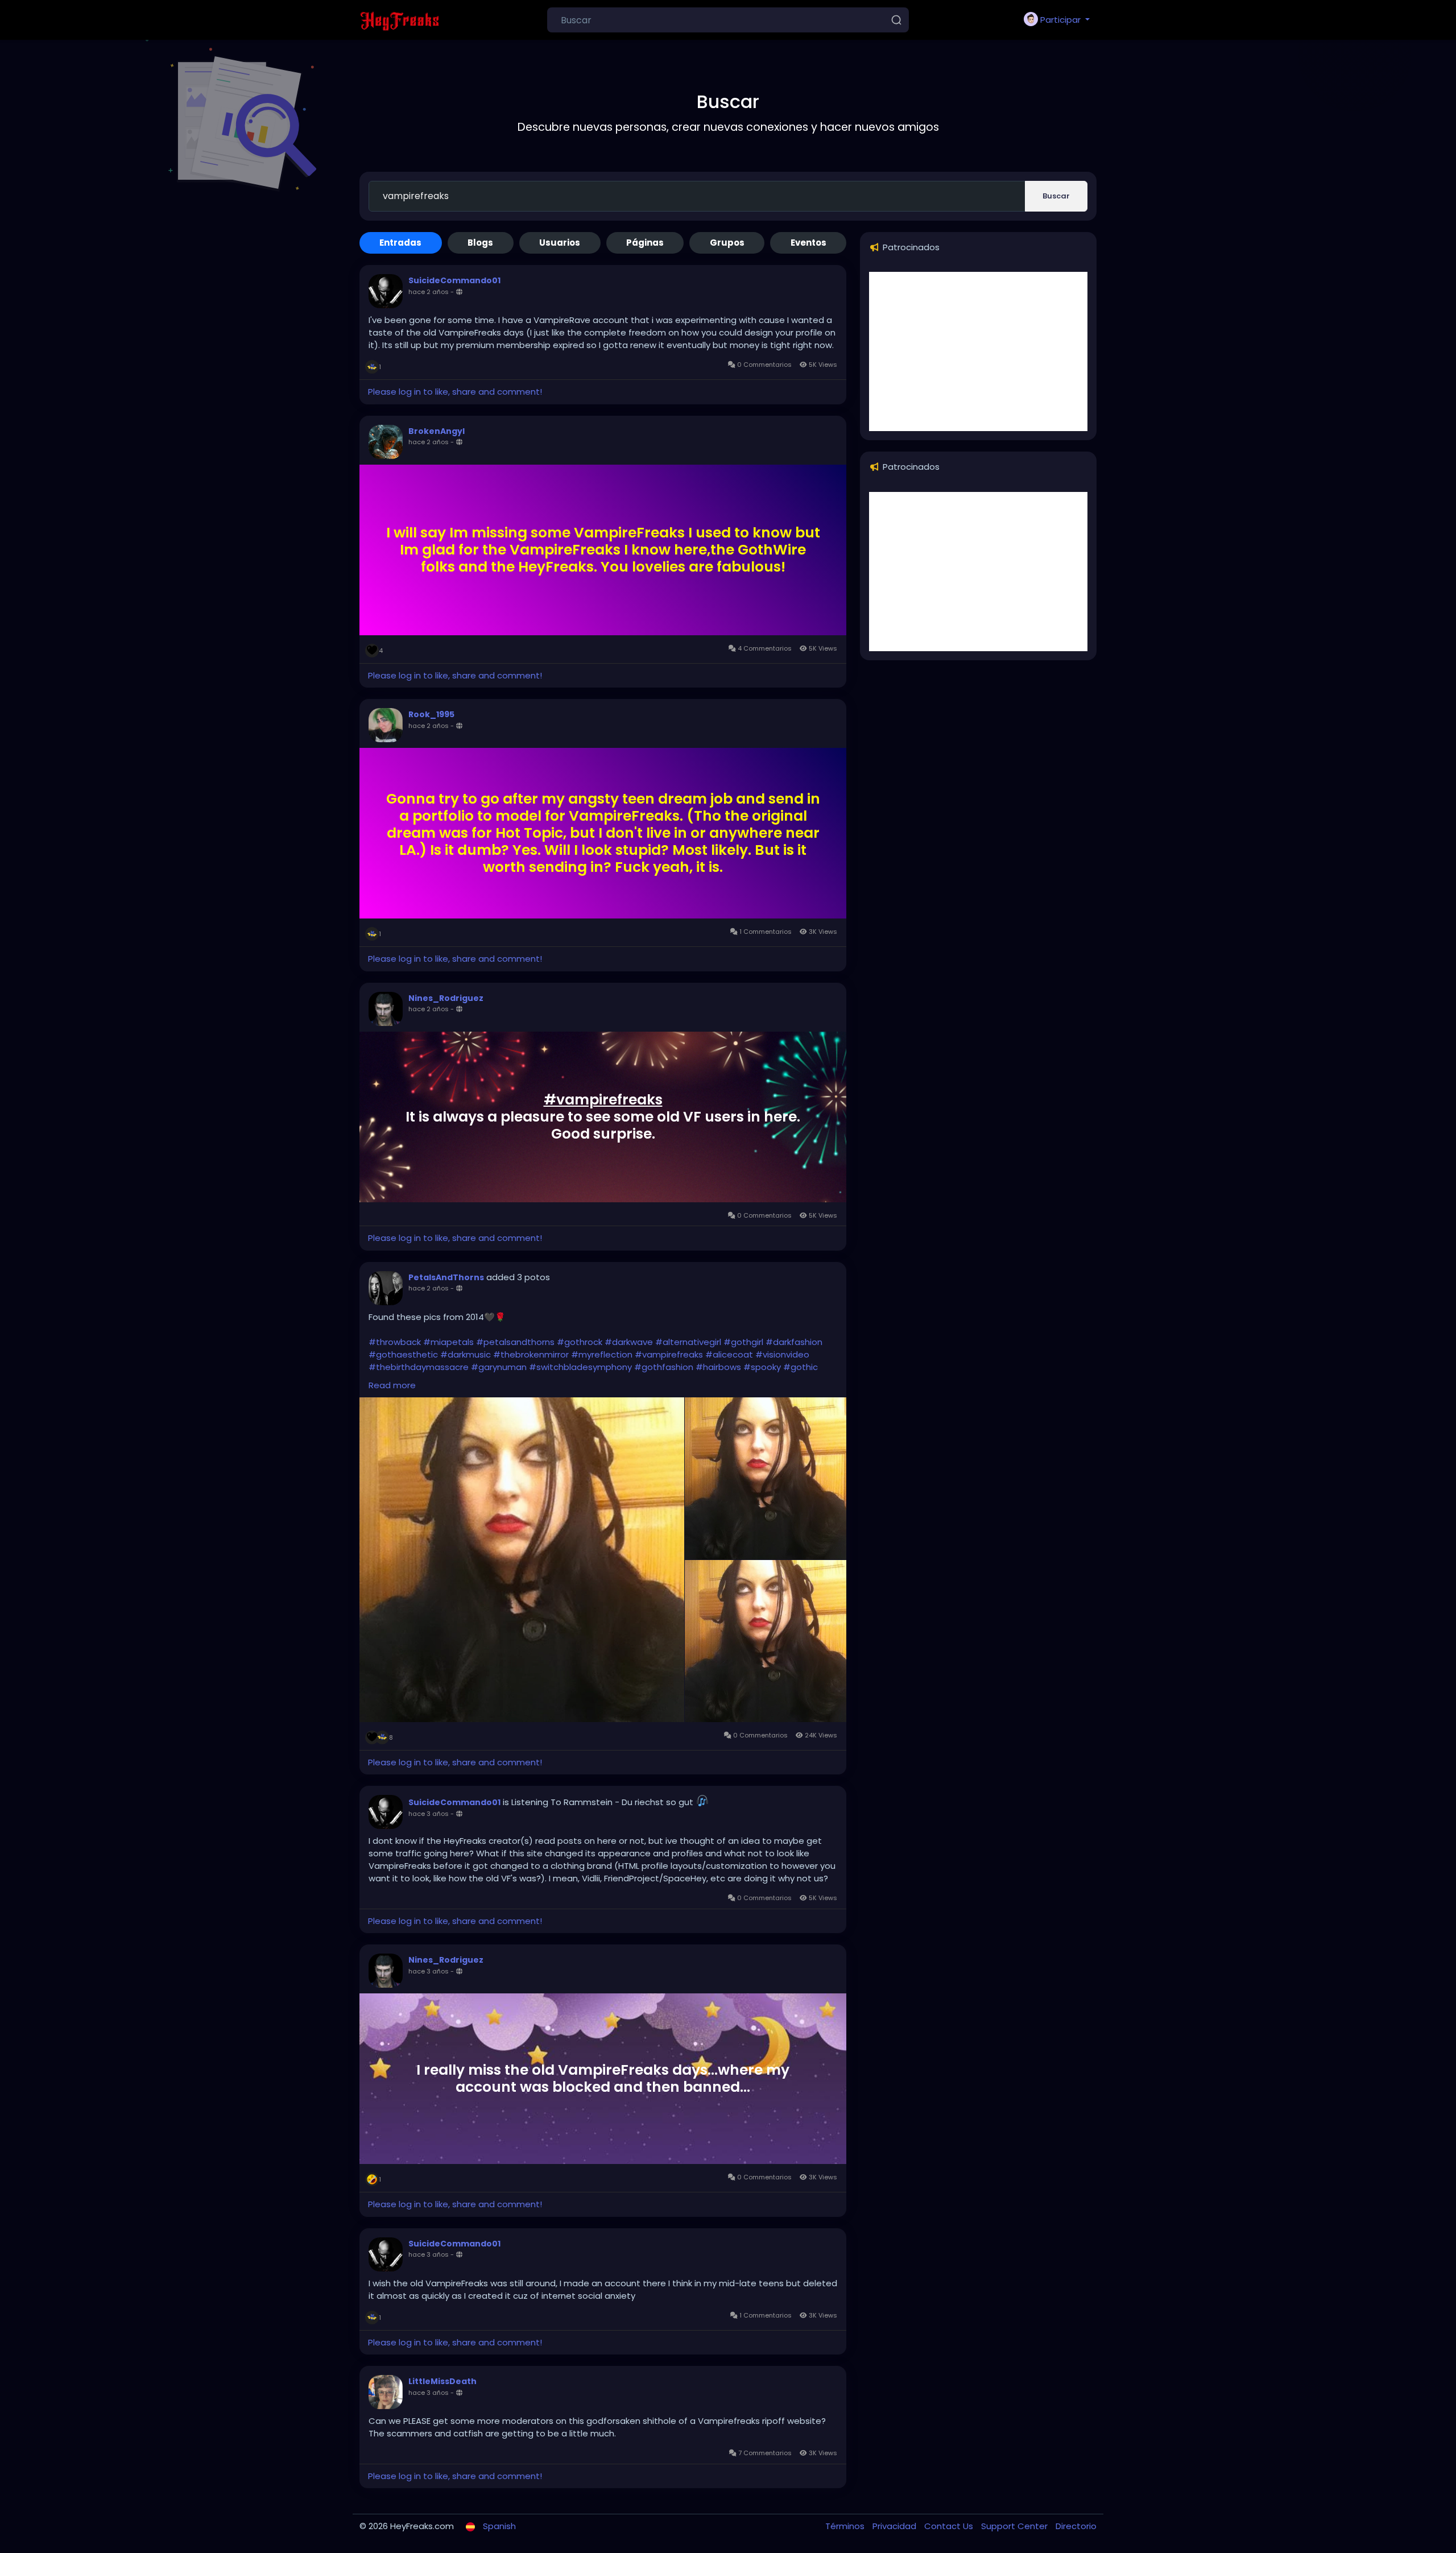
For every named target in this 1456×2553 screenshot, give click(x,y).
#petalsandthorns (515, 1342)
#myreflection (602, 1354)
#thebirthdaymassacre (419, 1367)
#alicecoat (729, 1354)
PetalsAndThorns (446, 1277)
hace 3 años (429, 1814)
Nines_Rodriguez (446, 998)
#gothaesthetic (403, 1354)
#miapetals (448, 1342)
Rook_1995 (431, 714)
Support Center (1016, 2526)
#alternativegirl (688, 1342)
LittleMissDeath (442, 2381)
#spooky (762, 1367)
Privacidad (895, 2526)
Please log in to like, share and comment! (455, 392)
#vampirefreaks (603, 1100)
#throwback (395, 1342)
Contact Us (950, 2526)
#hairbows (718, 1367)
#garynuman (499, 1367)
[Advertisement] (978, 351)
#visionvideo (782, 1354)
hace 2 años (429, 292)
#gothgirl (743, 1342)
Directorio (1076, 2526)
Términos (846, 2526)
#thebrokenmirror (531, 1354)
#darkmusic (466, 1354)
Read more (392, 1385)
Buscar (1056, 196)
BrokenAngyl (437, 431)
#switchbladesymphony (580, 1367)
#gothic (801, 1367)
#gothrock (580, 1342)
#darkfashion (794, 1342)
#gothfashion (664, 1367)
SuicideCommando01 (454, 280)
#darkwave (629, 1342)
